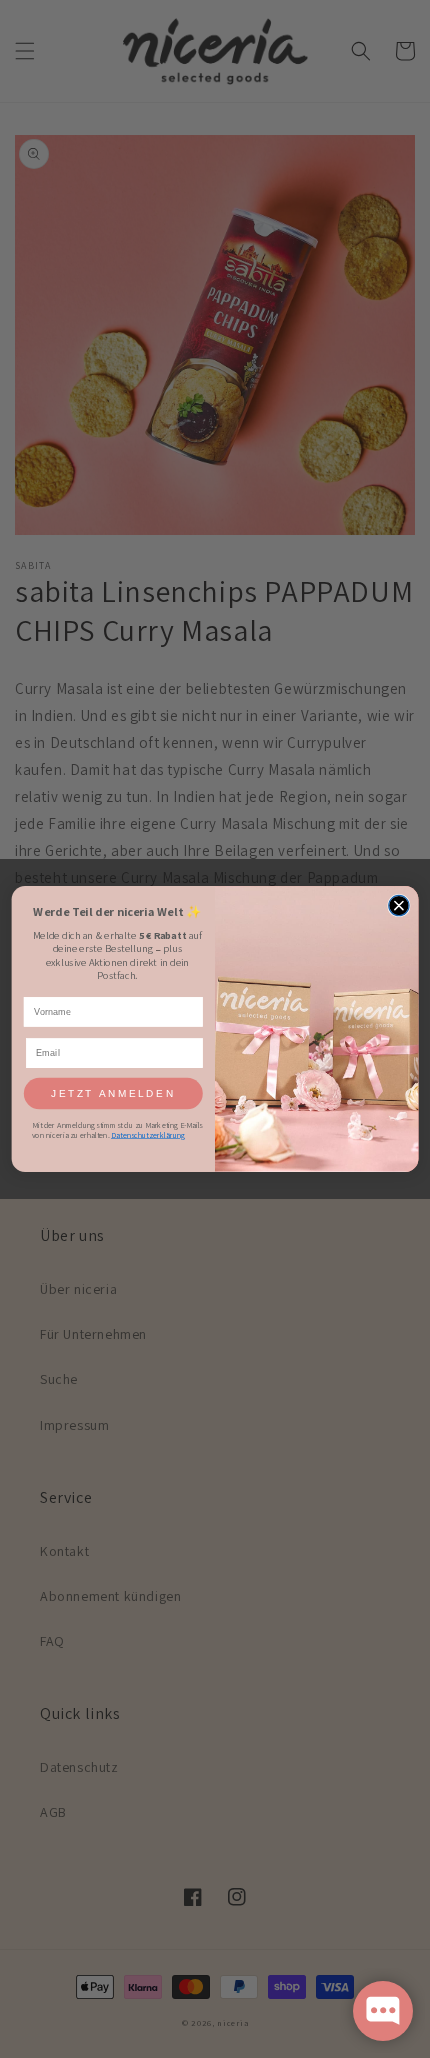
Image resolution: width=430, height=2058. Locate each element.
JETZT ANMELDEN (113, 1094)
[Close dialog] (399, 905)
